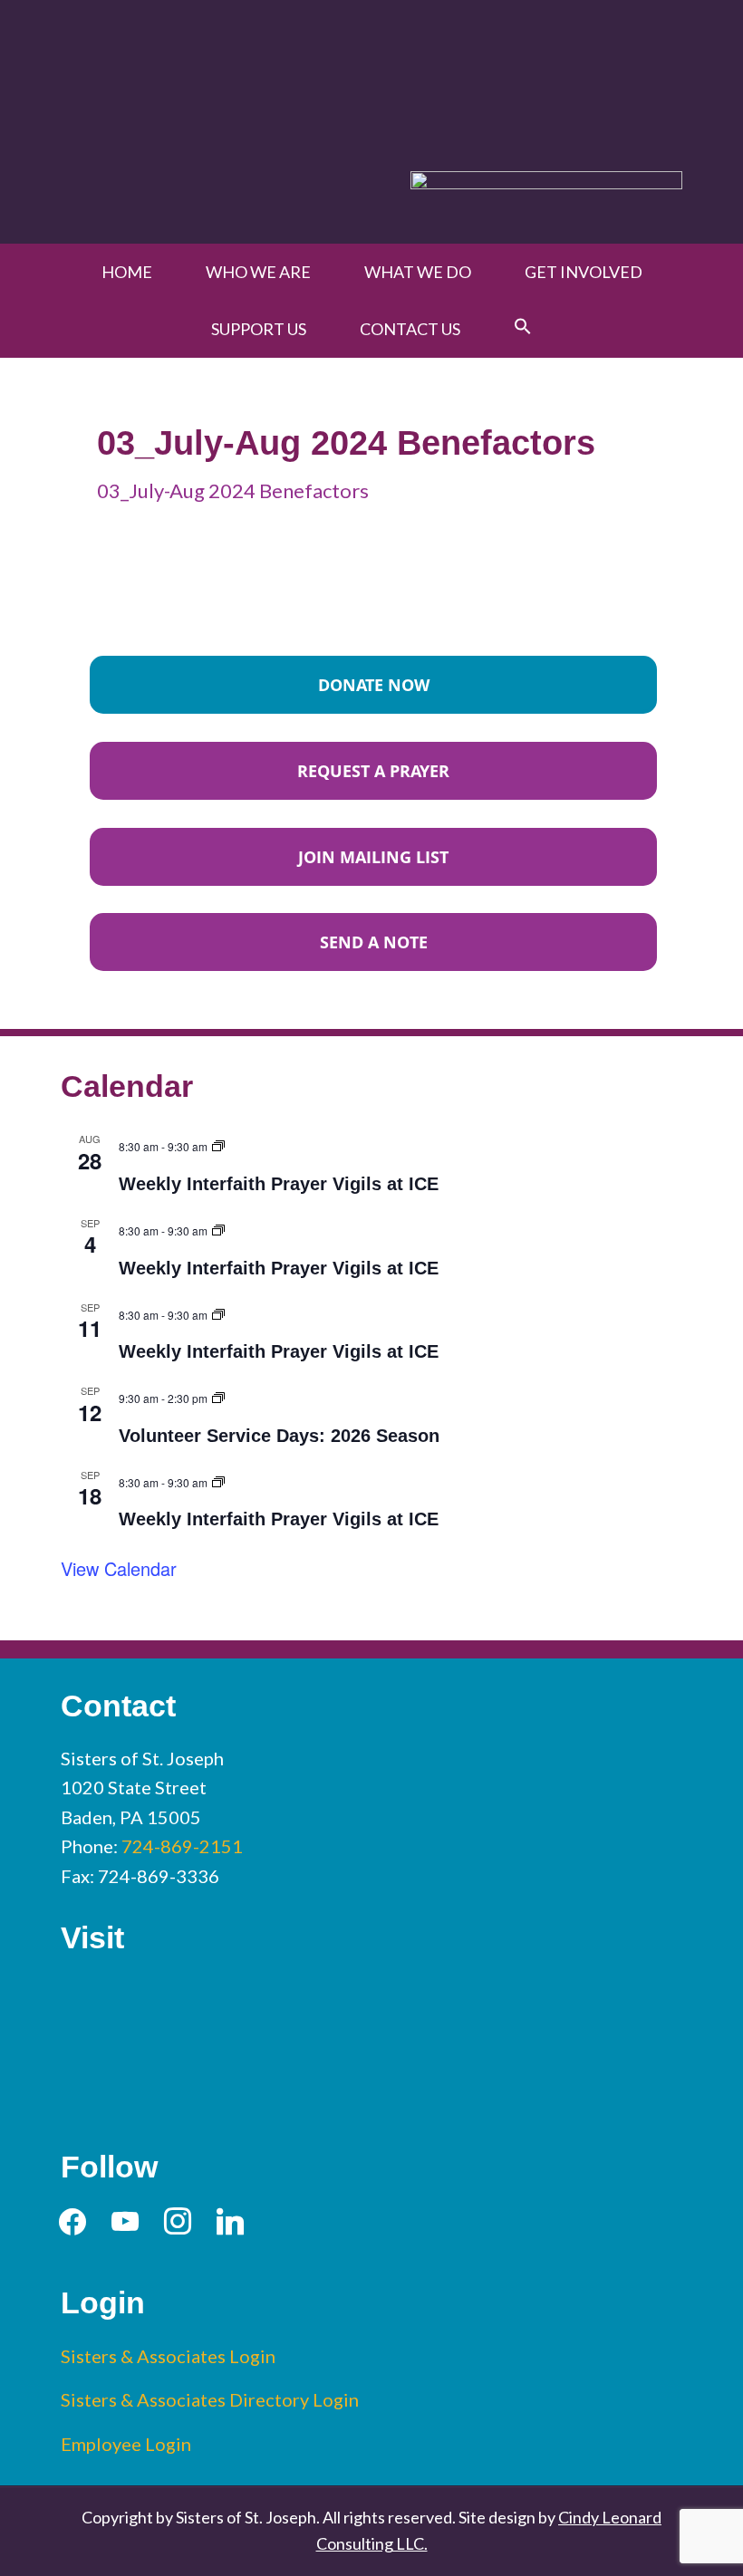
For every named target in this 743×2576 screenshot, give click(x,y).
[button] (523, 327)
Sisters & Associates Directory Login (210, 2399)
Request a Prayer (373, 771)
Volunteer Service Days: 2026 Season (279, 1436)
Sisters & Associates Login (168, 2356)
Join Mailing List (373, 857)
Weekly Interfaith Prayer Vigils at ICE (279, 1184)
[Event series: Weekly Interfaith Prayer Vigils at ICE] (218, 1144)
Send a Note (374, 942)
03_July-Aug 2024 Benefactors (233, 490)
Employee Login (126, 2444)
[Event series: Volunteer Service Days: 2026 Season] (218, 1395)
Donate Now (374, 685)
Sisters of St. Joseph (371, 76)
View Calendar (119, 1568)
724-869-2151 (182, 1846)
